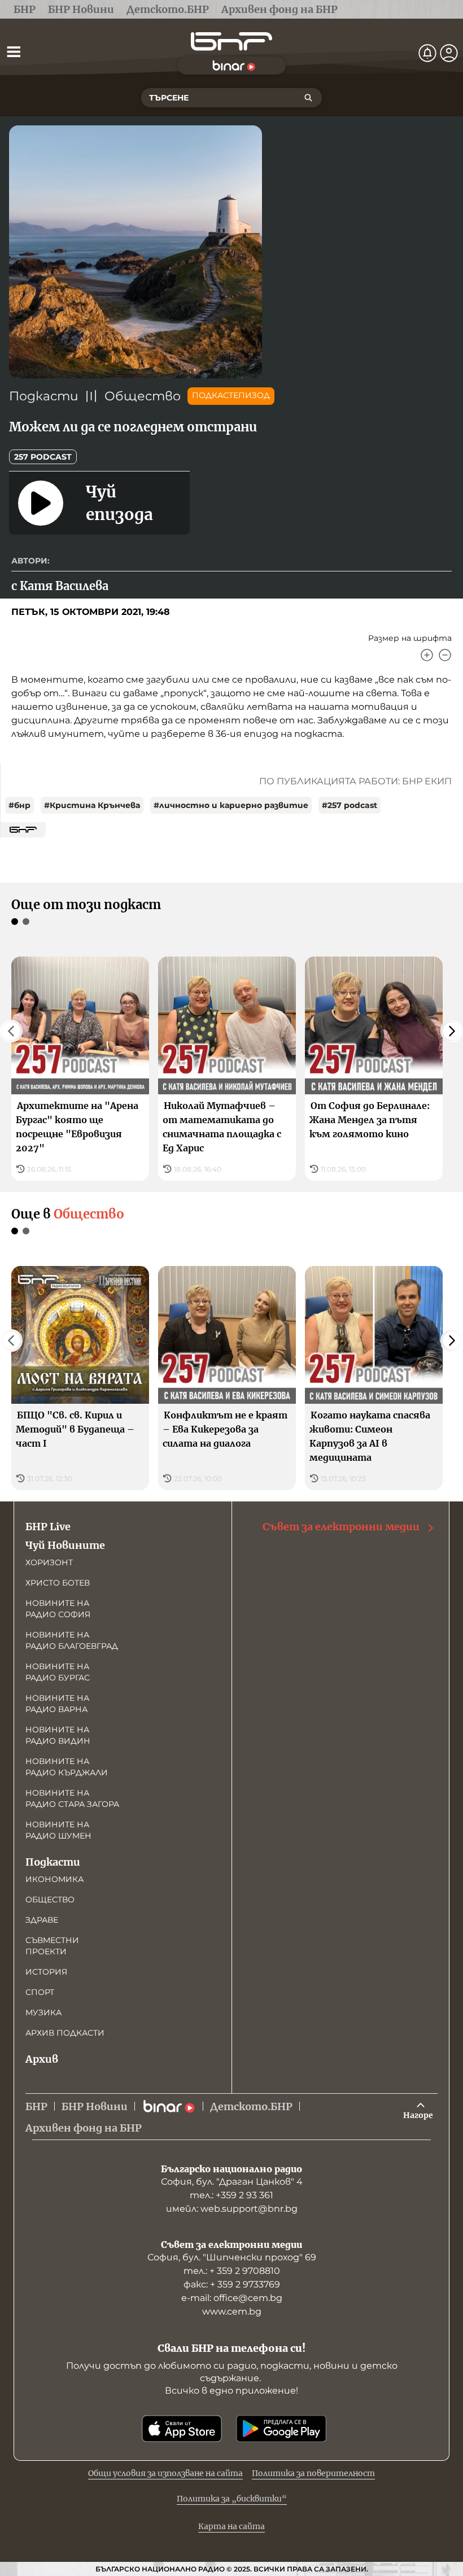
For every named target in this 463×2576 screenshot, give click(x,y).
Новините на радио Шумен (58, 1830)
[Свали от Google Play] (281, 2429)
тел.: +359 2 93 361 (231, 2195)
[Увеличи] (427, 655)
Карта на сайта (231, 2526)
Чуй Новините (65, 1545)
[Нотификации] (427, 53)
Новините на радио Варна (57, 1704)
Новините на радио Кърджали (67, 1767)
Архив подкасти (65, 2033)
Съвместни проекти (52, 1946)
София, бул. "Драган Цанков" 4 (232, 2182)
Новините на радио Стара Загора (72, 1798)
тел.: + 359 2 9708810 (232, 2271)
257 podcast (43, 457)
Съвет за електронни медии (341, 1527)
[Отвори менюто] (14, 51)
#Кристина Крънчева (92, 805)
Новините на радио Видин (58, 1735)
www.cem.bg (232, 2311)
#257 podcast (350, 805)
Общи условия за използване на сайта (165, 2473)
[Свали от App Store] (182, 2429)
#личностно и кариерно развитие (231, 805)
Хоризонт (49, 1562)
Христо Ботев (58, 1583)
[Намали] (445, 655)
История (46, 1972)
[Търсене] (308, 98)
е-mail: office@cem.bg (232, 2298)
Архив (42, 2059)
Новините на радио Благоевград (72, 1640)
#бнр (19, 805)
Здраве (42, 1920)
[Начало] (231, 42)
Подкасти (44, 396)
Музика (43, 2012)
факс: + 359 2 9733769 (232, 2284)
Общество (143, 396)
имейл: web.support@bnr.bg (232, 2209)
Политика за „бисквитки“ (232, 2499)
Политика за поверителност (313, 2473)
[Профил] (449, 53)
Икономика (54, 1879)
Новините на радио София (58, 1609)
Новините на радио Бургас (58, 1672)
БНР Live (48, 1527)
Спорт (40, 1992)
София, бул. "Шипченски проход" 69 (232, 2257)
